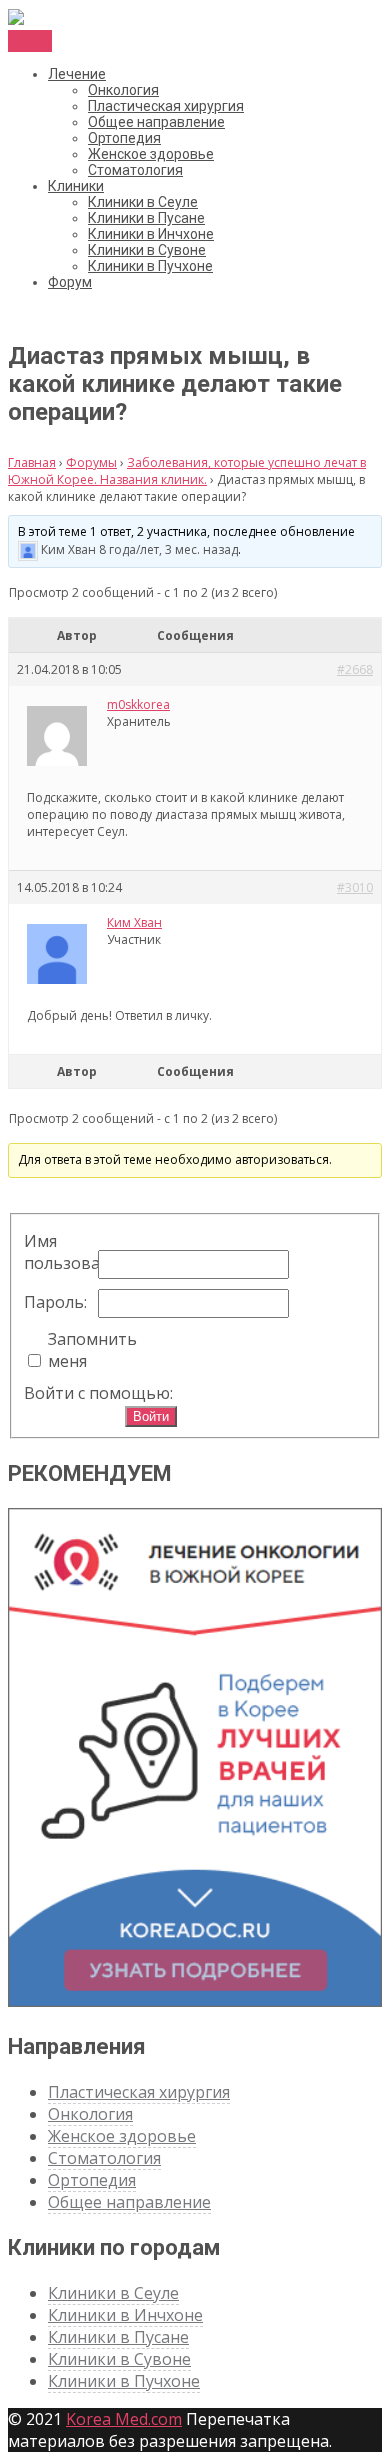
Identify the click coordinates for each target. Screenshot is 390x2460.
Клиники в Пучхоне (150, 266)
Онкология (123, 90)
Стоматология (135, 170)
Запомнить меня (83, 1350)
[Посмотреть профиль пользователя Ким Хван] (28, 549)
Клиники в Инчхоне (151, 234)
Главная (32, 462)
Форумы (91, 462)
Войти (151, 1416)
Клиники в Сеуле (143, 202)
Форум (70, 282)
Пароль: (55, 1302)
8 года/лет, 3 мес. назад (168, 549)
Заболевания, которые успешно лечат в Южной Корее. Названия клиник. (187, 471)
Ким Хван (68, 549)
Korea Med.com (124, 2419)
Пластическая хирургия (166, 106)
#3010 (355, 887)
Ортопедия (124, 138)
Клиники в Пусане (146, 218)
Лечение (77, 74)
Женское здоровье (151, 154)
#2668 (355, 669)
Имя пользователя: (59, 1252)
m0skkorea (138, 704)
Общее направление (156, 122)
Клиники (76, 186)
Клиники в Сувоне (147, 250)
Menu (30, 41)
